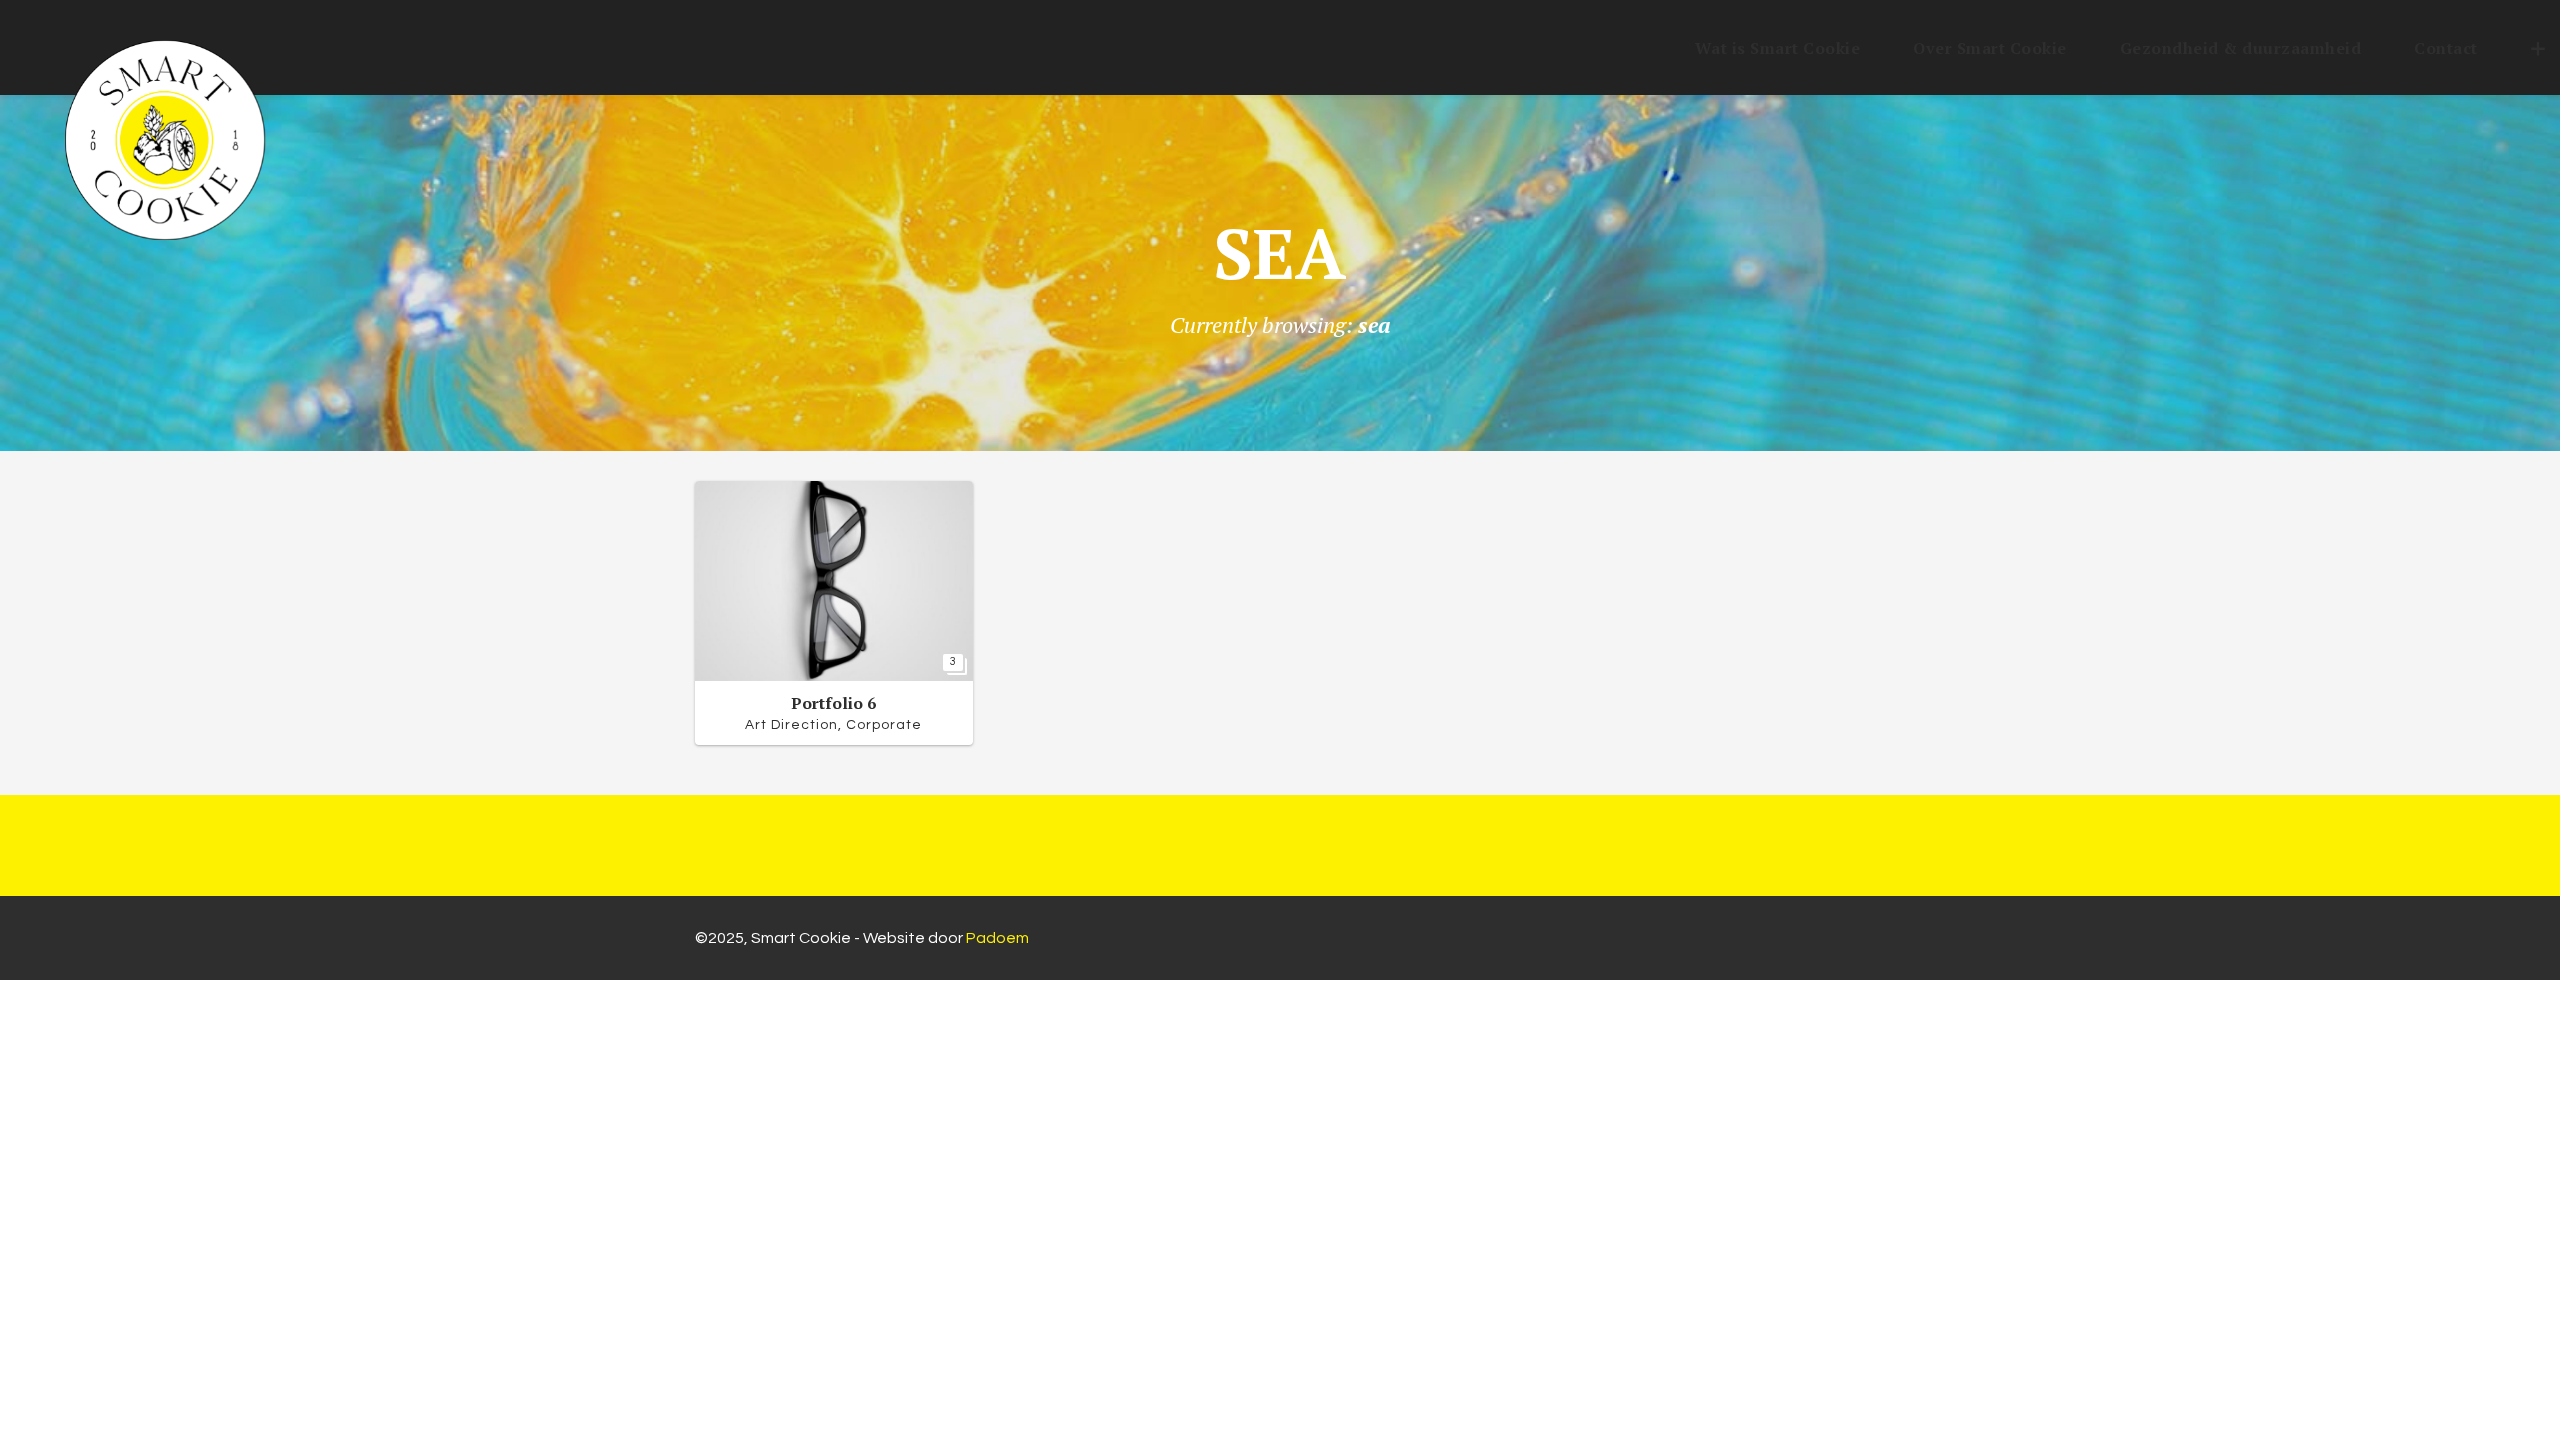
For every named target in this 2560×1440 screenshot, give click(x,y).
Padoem (997, 938)
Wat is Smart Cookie (1778, 48)
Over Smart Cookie (1990, 48)
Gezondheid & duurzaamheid (2241, 48)
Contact (2446, 48)
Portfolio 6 (833, 703)
